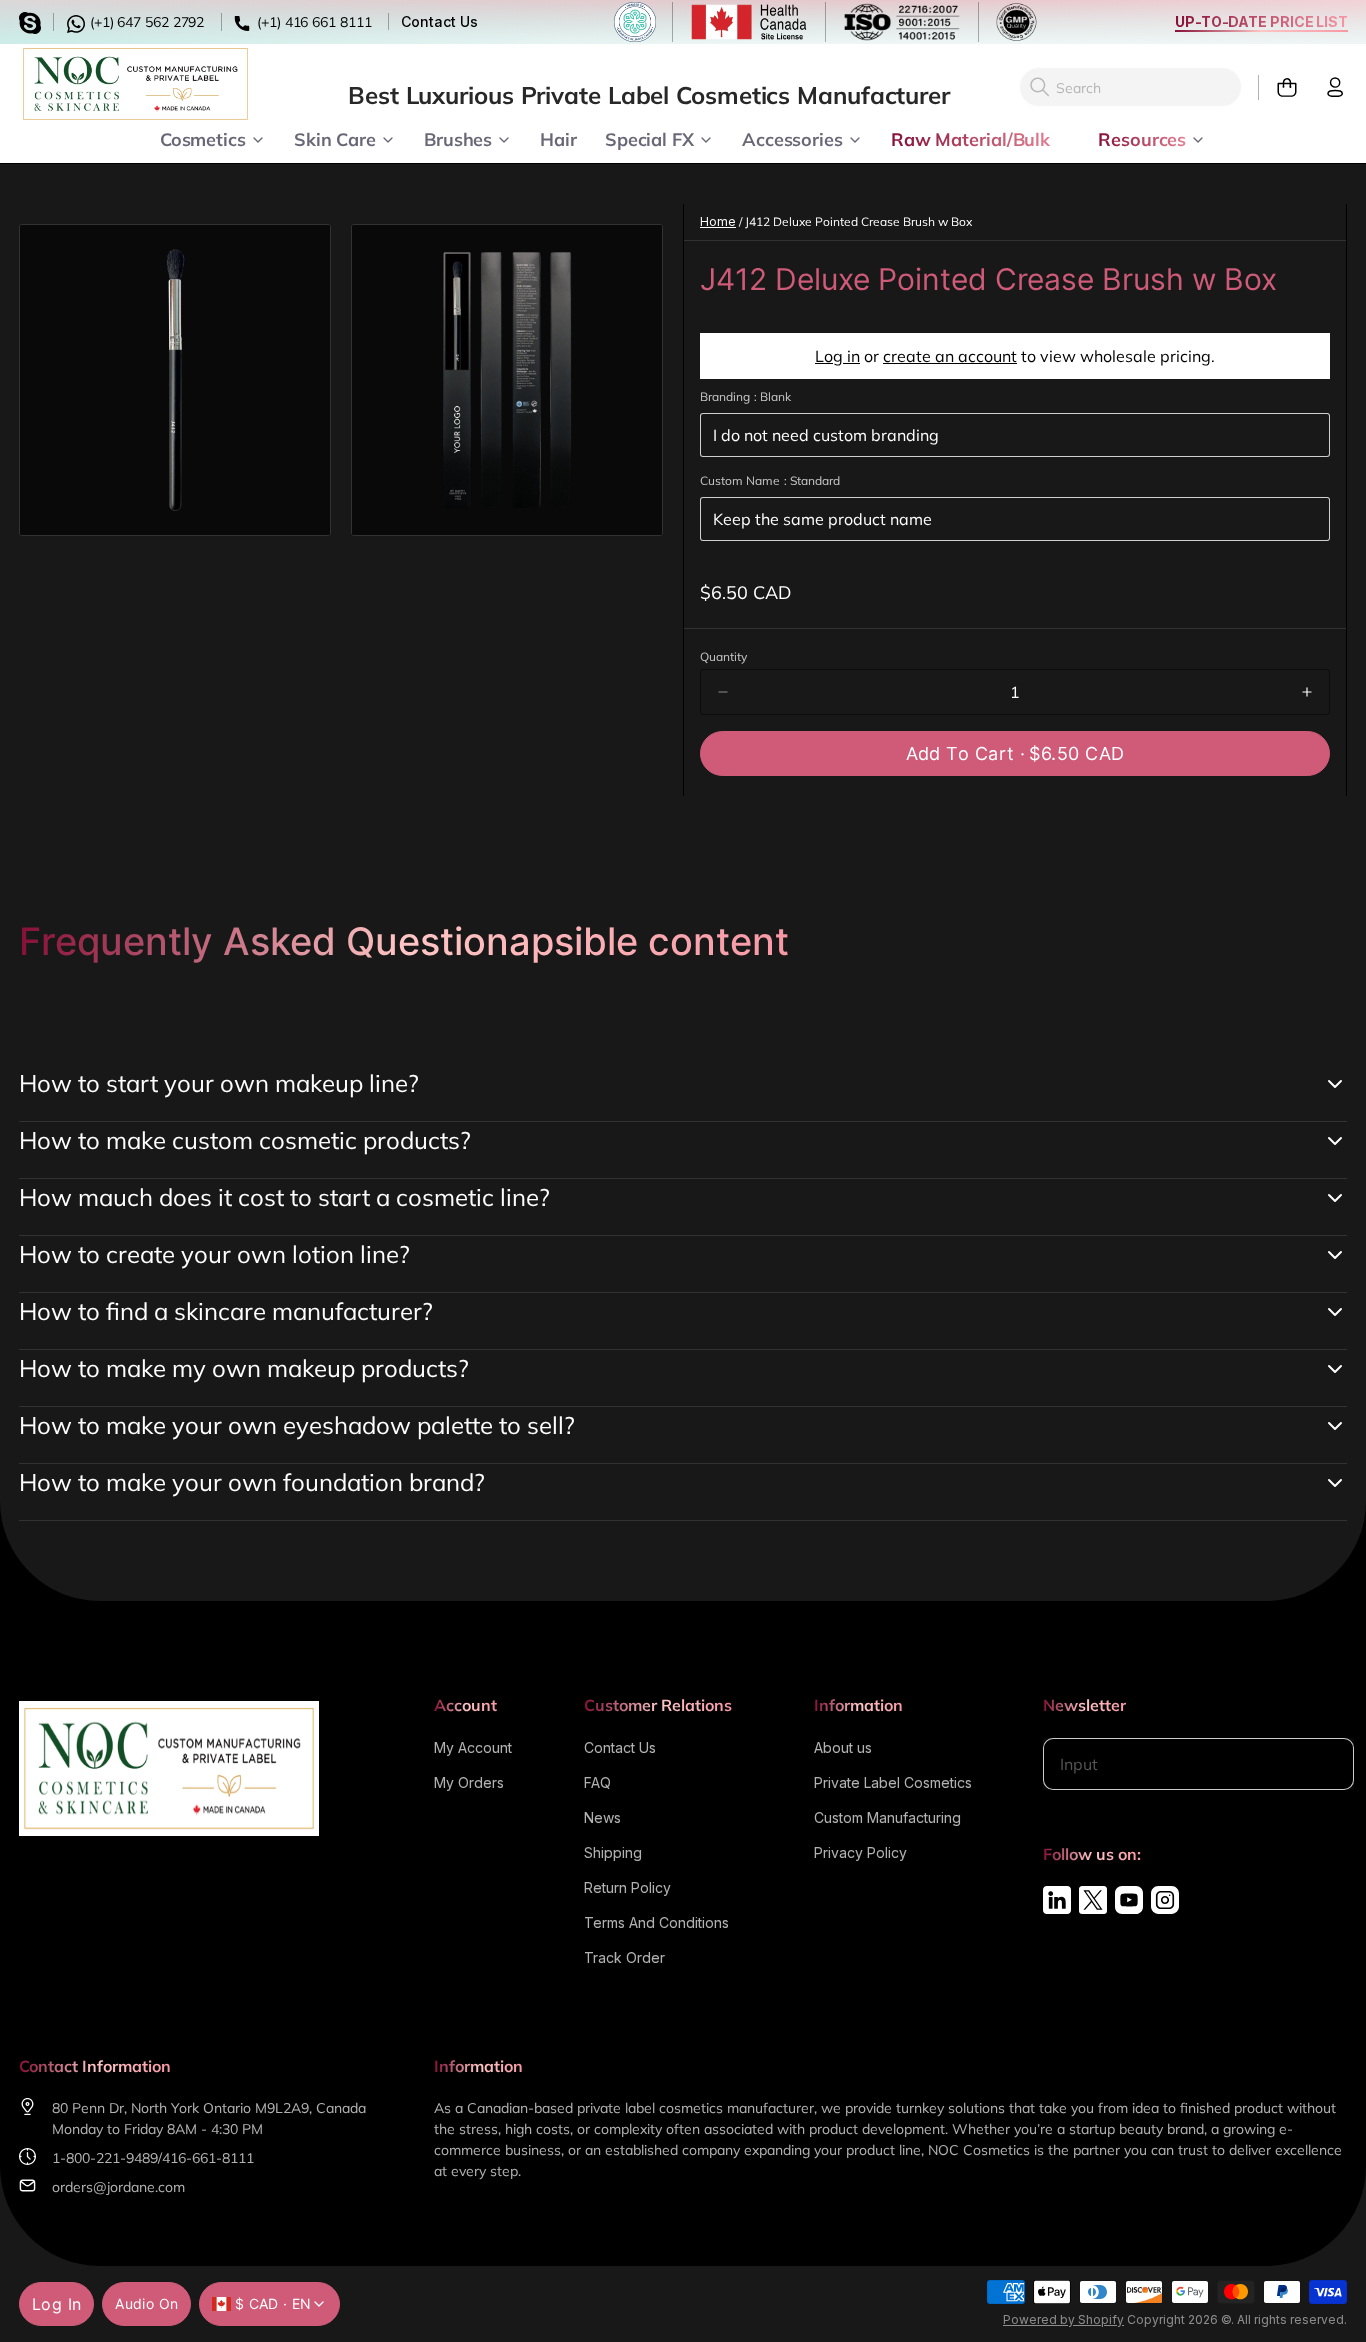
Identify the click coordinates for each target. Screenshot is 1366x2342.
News (602, 1817)
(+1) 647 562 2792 (145, 22)
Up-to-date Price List (1261, 21)
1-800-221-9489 (105, 2158)
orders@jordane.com (118, 2187)
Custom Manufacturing (887, 1817)
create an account (950, 356)
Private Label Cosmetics (893, 1782)
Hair (558, 138)
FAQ (597, 1782)
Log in (837, 356)
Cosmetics (203, 138)
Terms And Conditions (656, 1922)
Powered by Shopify (1063, 2319)
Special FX (649, 138)
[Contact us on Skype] (33, 20)
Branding (745, 396)
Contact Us (439, 21)
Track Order (624, 1957)
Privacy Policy (860, 1852)
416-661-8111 (208, 2158)
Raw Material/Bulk (970, 138)
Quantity (723, 656)
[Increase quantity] (1307, 692)
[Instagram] (1165, 1900)
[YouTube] (1129, 1900)
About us (843, 1747)
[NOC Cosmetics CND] (135, 84)
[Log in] (1327, 87)
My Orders (469, 1782)
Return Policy (627, 1887)
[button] (1015, 753)
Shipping (613, 1852)
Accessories (792, 138)
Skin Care (335, 138)
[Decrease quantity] (723, 692)
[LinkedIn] (1057, 1900)
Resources (1142, 138)
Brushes (458, 138)
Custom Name (770, 480)
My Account (473, 1747)
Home (718, 221)
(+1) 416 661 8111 (312, 22)
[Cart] (1278, 87)
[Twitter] (1093, 1900)
